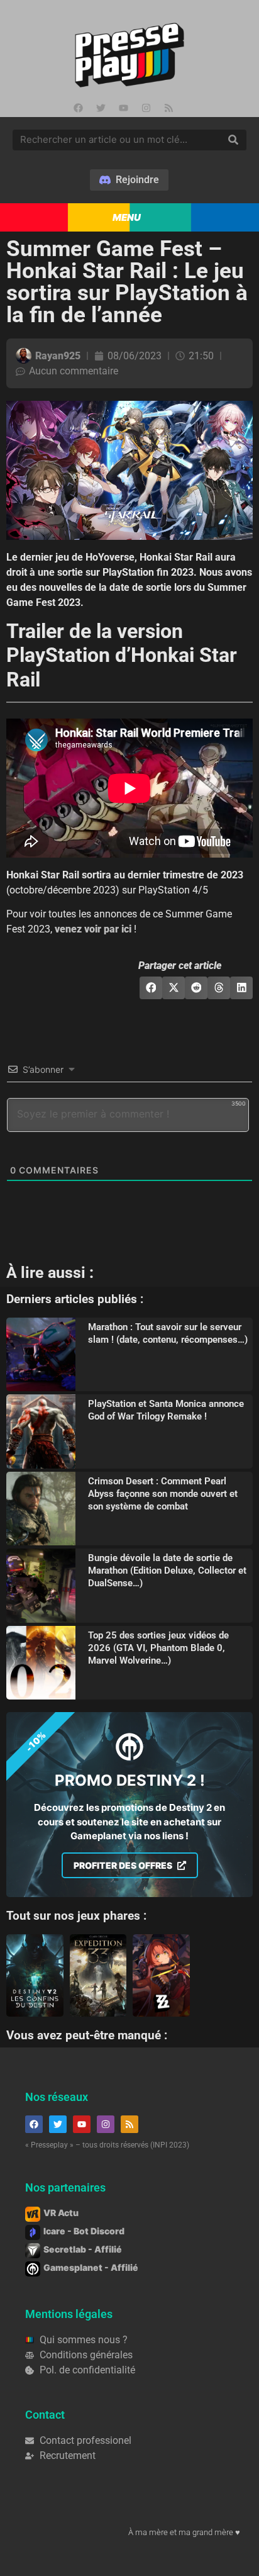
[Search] (233, 140)
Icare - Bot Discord (84, 2231)
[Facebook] (78, 108)
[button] (151, 988)
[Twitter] (101, 108)
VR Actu (61, 2213)
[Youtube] (123, 108)
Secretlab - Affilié (83, 2249)
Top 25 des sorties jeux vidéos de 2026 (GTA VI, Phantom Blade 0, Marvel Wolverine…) (158, 1648)
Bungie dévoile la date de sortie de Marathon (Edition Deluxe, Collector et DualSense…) (167, 1571)
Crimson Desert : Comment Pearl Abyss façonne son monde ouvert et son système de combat (163, 1494)
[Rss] (168, 108)
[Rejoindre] (129, 180)
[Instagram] (146, 108)
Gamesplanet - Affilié (91, 2267)
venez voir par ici (93, 929)
